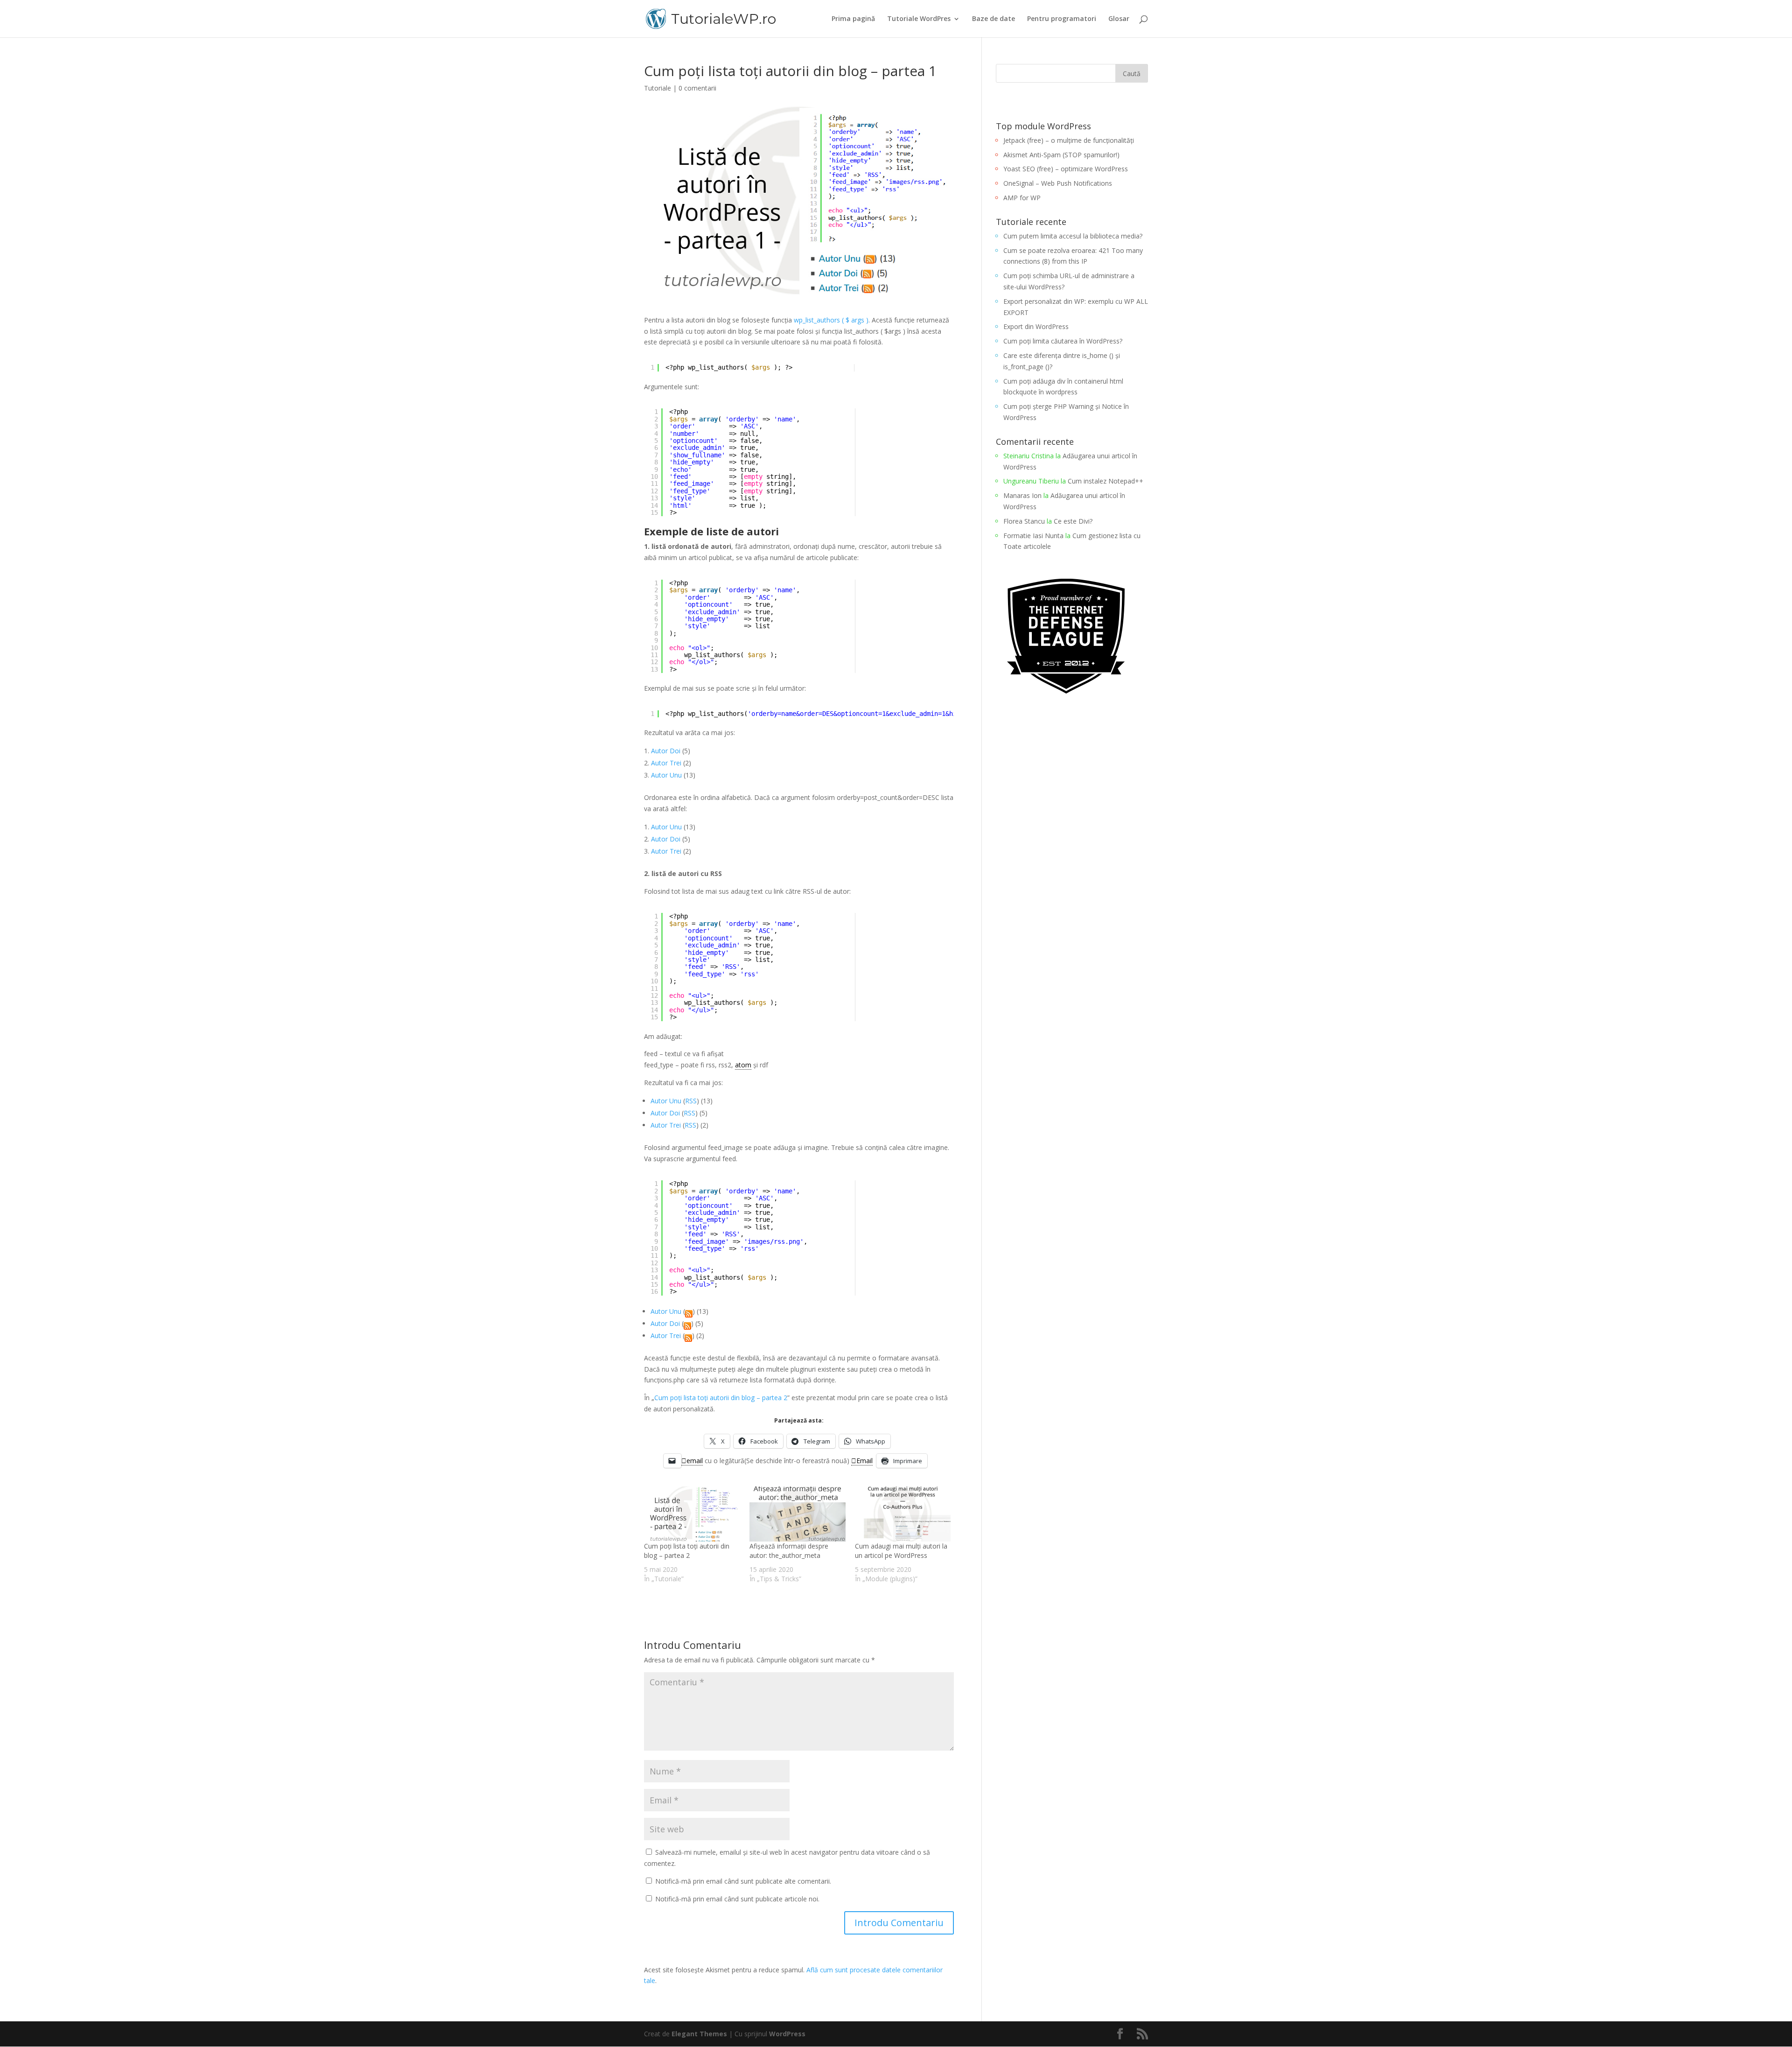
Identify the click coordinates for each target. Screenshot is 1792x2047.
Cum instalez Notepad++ (1106, 481)
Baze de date (994, 19)
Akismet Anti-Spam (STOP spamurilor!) (1061, 155)
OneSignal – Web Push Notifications (1058, 183)
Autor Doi (666, 751)
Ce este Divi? (1073, 521)
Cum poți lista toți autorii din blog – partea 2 (721, 1398)
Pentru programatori (1062, 19)
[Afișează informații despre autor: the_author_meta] (798, 1514)
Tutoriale (658, 88)
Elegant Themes (699, 2034)
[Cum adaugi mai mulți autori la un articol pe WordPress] (903, 1514)
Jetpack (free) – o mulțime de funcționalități (1069, 140)
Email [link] (864, 1461)
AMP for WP (1022, 198)
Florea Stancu (1024, 521)
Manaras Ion (1022, 495)
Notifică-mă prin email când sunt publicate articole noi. (737, 1899)
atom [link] (743, 1065)
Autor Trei (666, 763)
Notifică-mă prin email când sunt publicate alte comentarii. (743, 1881)
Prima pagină (853, 19)
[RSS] (689, 1311)
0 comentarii (697, 88)
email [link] (695, 1461)
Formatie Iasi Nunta (1033, 536)
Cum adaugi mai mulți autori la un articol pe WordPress (901, 1551)
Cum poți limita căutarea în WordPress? (1063, 341)
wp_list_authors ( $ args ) (831, 320)
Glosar (1119, 19)
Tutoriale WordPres (919, 19)
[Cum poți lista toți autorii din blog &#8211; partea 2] (692, 1514)
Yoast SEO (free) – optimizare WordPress (1066, 169)
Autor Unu (666, 775)
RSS (691, 1101)
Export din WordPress (1036, 326)
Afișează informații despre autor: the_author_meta (789, 1551)
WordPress (787, 2034)
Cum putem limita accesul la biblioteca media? (1073, 236)
